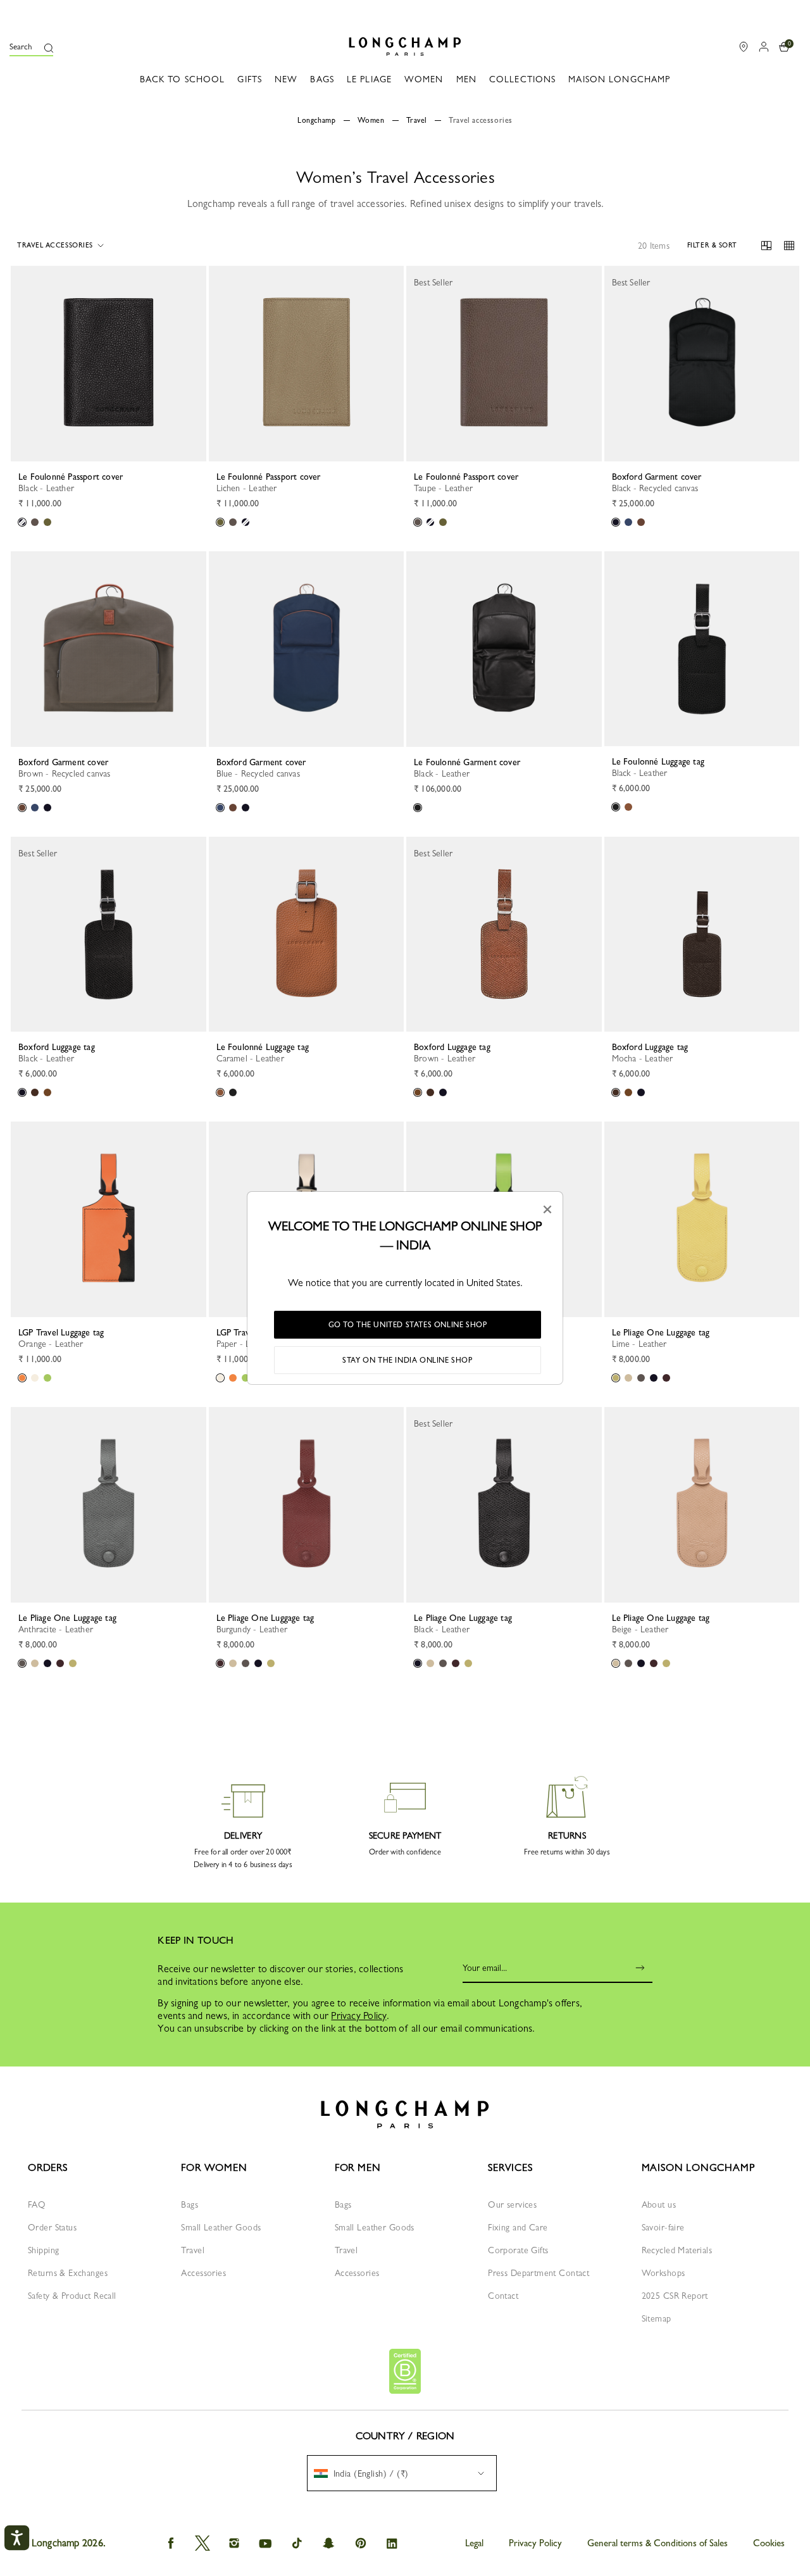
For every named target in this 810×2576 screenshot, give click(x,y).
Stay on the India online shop (407, 1360)
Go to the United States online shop (408, 1325)
